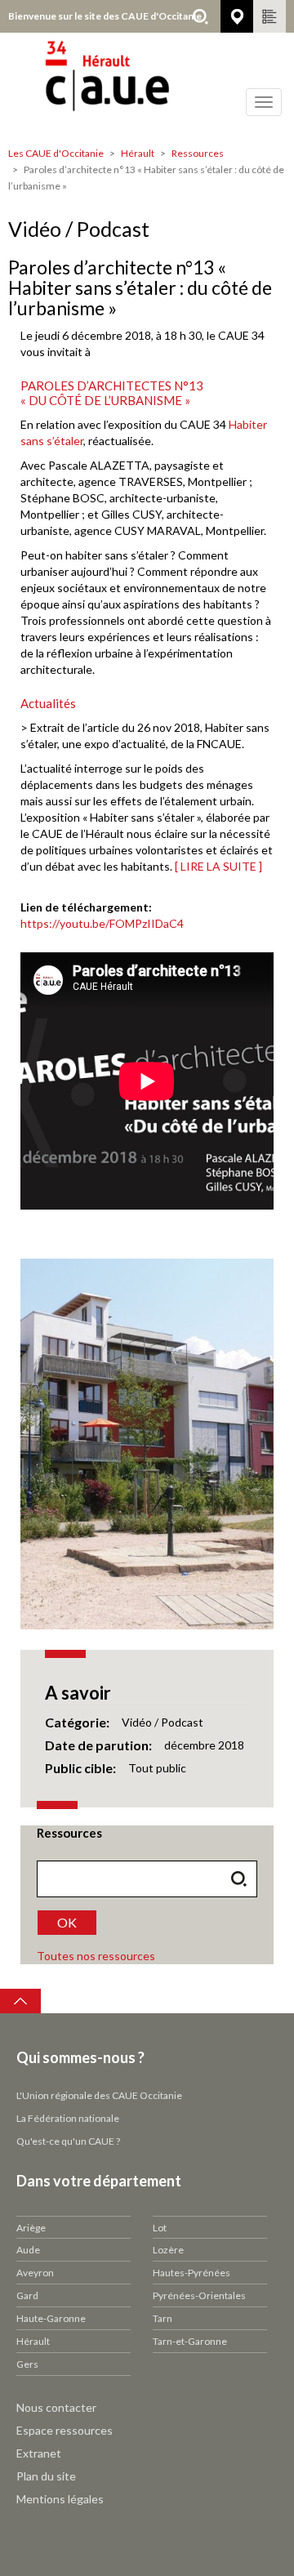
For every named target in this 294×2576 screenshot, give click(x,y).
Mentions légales (60, 2499)
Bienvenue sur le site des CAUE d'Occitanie (105, 16)
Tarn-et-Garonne (190, 2341)
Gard (27, 2295)
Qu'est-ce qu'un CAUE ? (68, 2141)
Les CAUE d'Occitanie (56, 153)
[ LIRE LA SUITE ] (218, 866)
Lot (160, 2228)
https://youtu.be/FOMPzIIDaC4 (102, 923)
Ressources (198, 153)
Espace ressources (65, 2430)
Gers (27, 2364)
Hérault (138, 153)
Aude (28, 2250)
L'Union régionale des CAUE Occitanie (99, 2095)
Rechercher (200, 16)
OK (67, 1922)
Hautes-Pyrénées (192, 2273)
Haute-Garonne (51, 2318)
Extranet (39, 2453)
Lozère (168, 2250)
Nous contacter (56, 2407)
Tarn (163, 2318)
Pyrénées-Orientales (199, 2295)
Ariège (31, 2228)
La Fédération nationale (68, 2118)
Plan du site (46, 2476)
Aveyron (35, 2273)
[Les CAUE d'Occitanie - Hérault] (147, 86)
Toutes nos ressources (96, 1956)
